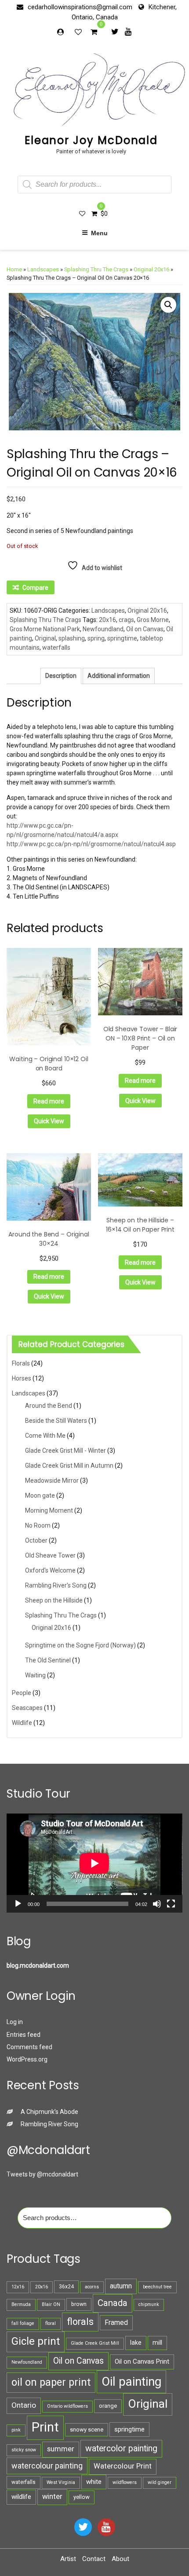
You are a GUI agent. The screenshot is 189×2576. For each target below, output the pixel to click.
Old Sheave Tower (50, 1555)
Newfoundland (103, 629)
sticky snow (24, 2450)
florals (80, 2322)
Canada (113, 2303)
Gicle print (36, 2341)
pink (16, 2430)
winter (52, 2496)
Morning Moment (49, 1510)
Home (14, 269)
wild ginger (160, 2482)
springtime (122, 638)
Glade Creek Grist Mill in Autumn (69, 1466)
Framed (116, 2322)
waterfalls (56, 648)
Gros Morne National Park (45, 629)
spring (96, 638)
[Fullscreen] (171, 1904)
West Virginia (61, 2482)
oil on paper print (51, 2382)
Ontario (24, 2405)
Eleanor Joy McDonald (91, 140)
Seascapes (27, 1708)
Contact (94, 2559)
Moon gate (40, 1495)
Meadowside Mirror (52, 1480)
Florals (21, 1363)
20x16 (107, 620)
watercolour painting (47, 2466)
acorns (92, 2287)
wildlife (21, 2497)
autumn (121, 2286)
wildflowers (125, 2482)
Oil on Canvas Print (142, 2361)
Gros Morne (153, 620)
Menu (99, 233)
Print (45, 2427)
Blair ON (51, 2304)
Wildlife (22, 1723)
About (120, 2559)
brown (79, 2304)
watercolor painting (121, 2448)
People (22, 1693)
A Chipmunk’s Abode (49, 2112)
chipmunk (149, 2304)
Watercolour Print (123, 2466)
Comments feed (29, 2047)
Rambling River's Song (56, 1585)
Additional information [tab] (119, 676)
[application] (94, 1863)
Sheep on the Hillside (54, 1600)
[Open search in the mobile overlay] (94, 185)
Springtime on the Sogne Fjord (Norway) (80, 1645)
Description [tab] (61, 676)
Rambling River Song (49, 2124)
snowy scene (87, 2430)
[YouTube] (106, 2527)
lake (136, 2343)
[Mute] (157, 1904)
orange (108, 2406)
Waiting (35, 1675)
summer (61, 2449)
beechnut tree (157, 2287)
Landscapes (43, 269)
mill (157, 2343)
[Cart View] (94, 33)
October (36, 1540)
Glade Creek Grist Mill (95, 2343)
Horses (22, 1378)
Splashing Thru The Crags (96, 269)
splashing (72, 638)
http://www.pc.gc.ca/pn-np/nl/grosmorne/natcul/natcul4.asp (91, 844)
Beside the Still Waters (56, 1421)
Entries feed (24, 2035)
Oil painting (131, 2382)
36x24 (66, 2287)
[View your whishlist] (79, 32)
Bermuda (21, 2304)
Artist (68, 2559)
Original (45, 638)
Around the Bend (49, 1406)
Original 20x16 (151, 269)
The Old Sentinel (48, 1660)
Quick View (49, 1121)
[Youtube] (128, 31)
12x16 (18, 2287)
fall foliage (23, 2323)
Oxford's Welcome (50, 1570)
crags (126, 620)
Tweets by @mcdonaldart (42, 2174)
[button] (168, 305)
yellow (82, 2497)
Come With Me (45, 1436)
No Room (38, 1525)
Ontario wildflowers (67, 2406)
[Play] (18, 1904)
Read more (49, 1101)
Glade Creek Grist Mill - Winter (65, 1451)
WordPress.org (27, 2059)
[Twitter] (115, 31)
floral (51, 2323)
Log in (15, 2022)
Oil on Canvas (145, 629)
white (94, 2482)
